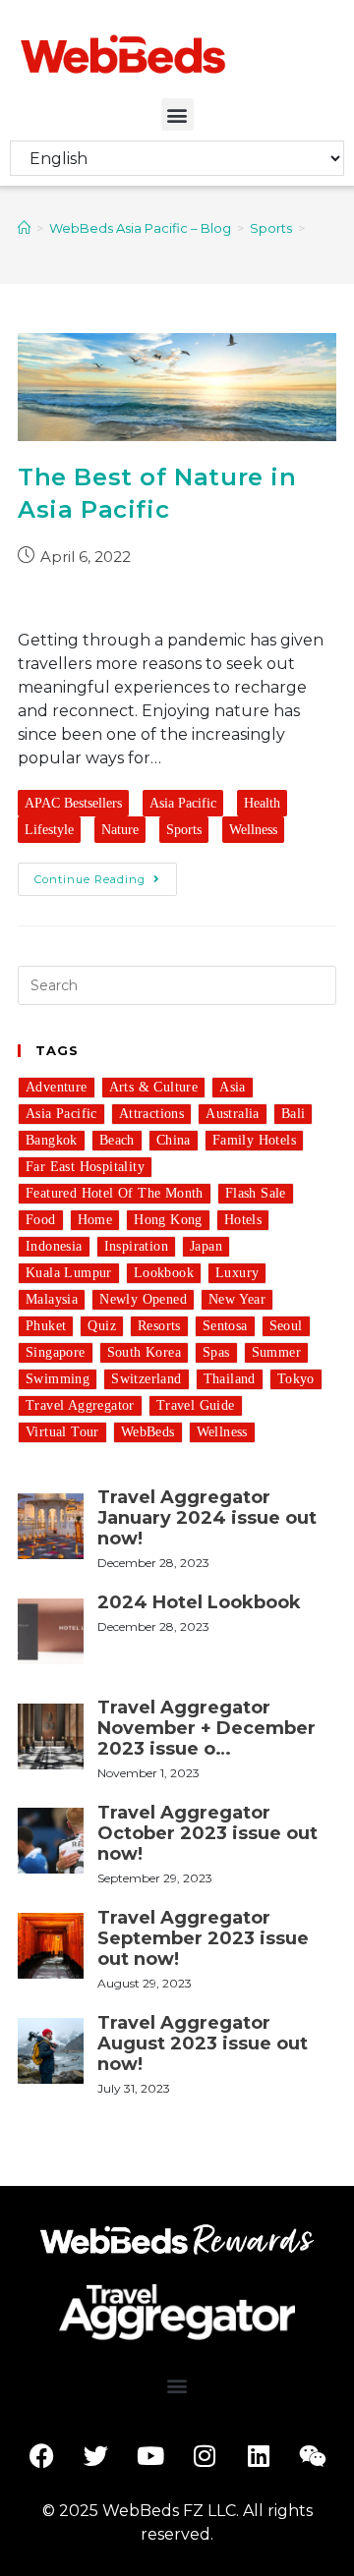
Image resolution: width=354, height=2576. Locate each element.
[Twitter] (96, 2455)
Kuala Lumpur (69, 1273)
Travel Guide (196, 1405)
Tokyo (296, 1379)
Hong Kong (168, 1220)
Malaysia (52, 1299)
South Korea (144, 1352)
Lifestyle (49, 830)
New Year (237, 1299)
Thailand (230, 1379)
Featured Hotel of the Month (115, 1193)
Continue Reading (90, 879)
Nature (120, 830)
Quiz (102, 1326)
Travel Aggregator (80, 1405)
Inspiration (136, 1246)
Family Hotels (254, 1140)
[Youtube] (150, 2455)
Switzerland (146, 1379)
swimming (58, 1379)
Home (95, 1220)
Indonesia (54, 1246)
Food (41, 1220)
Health (262, 803)
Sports (184, 830)
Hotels (243, 1220)
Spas (216, 1352)
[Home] (24, 228)
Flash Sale (256, 1193)
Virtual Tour (62, 1432)
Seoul (286, 1326)
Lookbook (164, 1273)
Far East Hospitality (85, 1167)
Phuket (46, 1326)
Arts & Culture (154, 1087)
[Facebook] (42, 2455)
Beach (117, 1140)
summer (276, 1352)
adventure (57, 1087)
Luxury (237, 1273)
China (174, 1140)
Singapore (56, 1352)
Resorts (159, 1326)
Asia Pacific (183, 803)
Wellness (253, 830)
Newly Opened (143, 1299)
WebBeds (148, 1432)
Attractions (151, 1114)
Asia (233, 1087)
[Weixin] (313, 2455)
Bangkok (52, 1140)
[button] (177, 114)
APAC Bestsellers (73, 803)
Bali (294, 1114)
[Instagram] (205, 2455)
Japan (206, 1246)
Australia (233, 1114)
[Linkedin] (259, 2455)
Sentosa (225, 1326)
